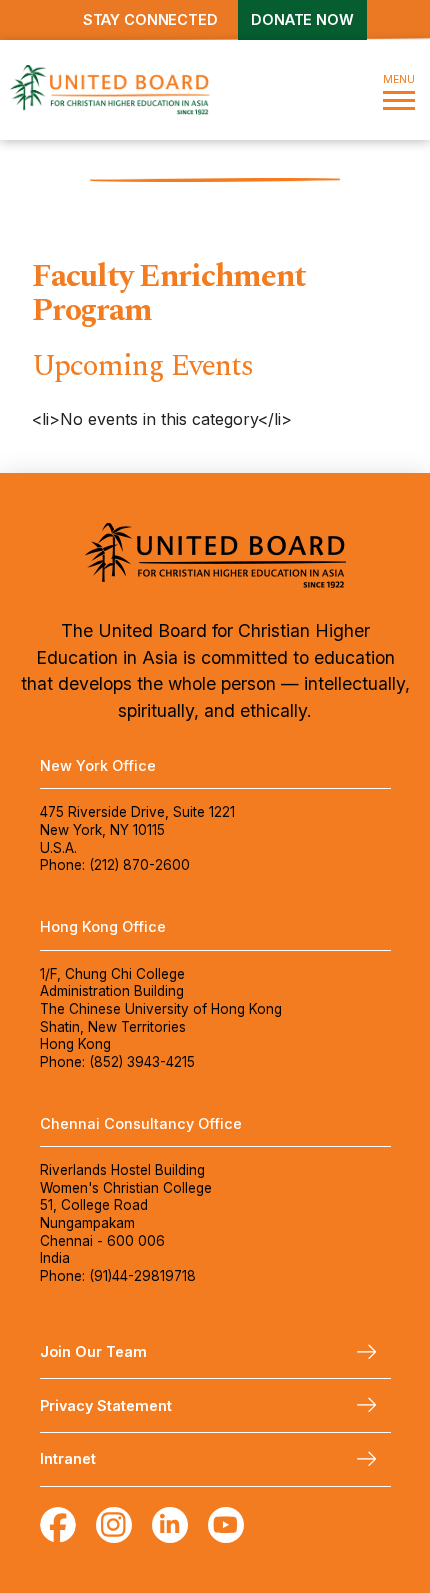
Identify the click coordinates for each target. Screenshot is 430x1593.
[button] (399, 89)
